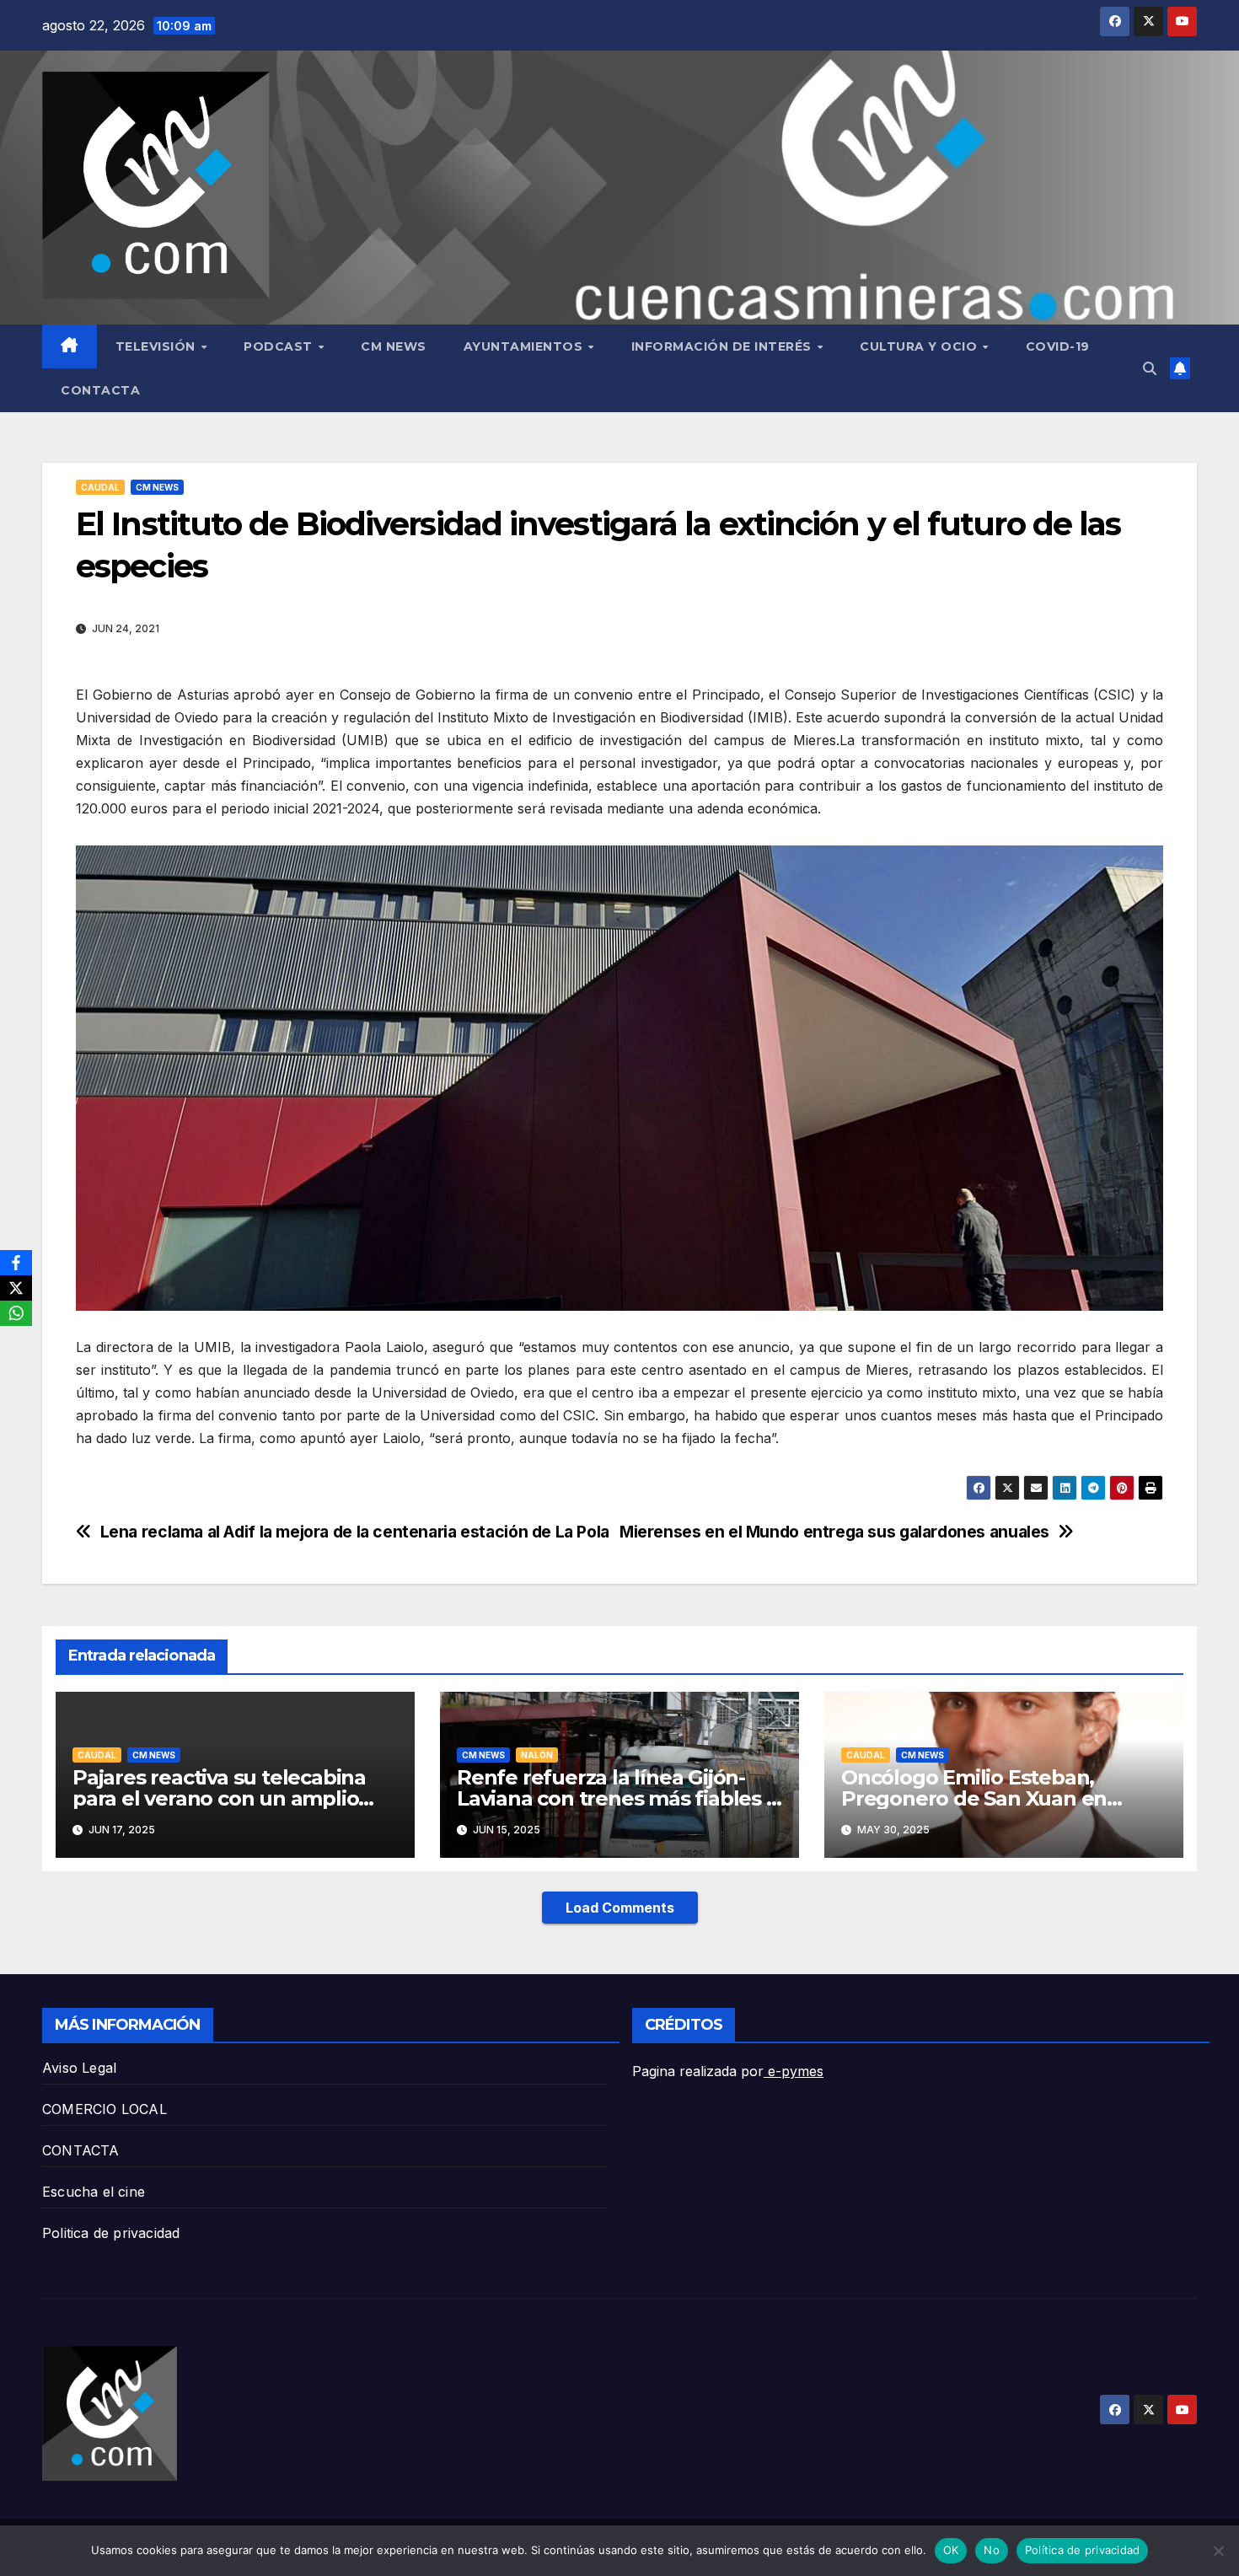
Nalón (537, 1755)
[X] (16, 1288)
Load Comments (620, 1908)
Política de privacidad (1083, 2550)
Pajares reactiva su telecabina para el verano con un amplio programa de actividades (219, 1798)
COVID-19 (1058, 346)
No (992, 2550)
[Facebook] (16, 1263)
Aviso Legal (79, 2068)
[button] (1150, 368)
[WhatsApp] (16, 1313)
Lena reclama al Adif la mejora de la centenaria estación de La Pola (355, 1532)
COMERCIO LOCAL (105, 2109)
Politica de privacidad (111, 2233)
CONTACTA (100, 390)
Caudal (100, 487)
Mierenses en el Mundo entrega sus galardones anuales (834, 1532)
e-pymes (794, 2071)
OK (951, 2550)
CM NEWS (394, 346)
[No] (1218, 2551)
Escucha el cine (94, 2192)
